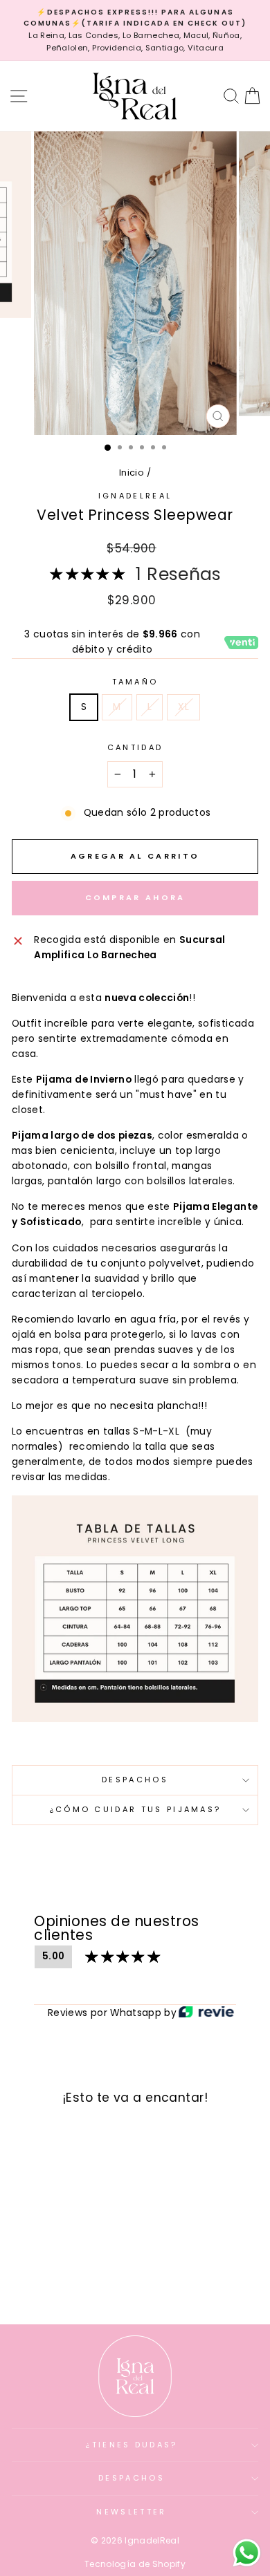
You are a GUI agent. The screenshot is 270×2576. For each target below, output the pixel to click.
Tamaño (135, 682)
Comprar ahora (135, 897)
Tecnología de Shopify (135, 2564)
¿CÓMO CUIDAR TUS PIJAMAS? (135, 1809)
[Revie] (206, 2013)
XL (183, 707)
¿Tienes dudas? (131, 2445)
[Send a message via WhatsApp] (247, 2553)
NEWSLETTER (131, 2512)
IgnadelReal (135, 496)
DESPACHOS (135, 1780)
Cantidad (135, 747)
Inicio (132, 473)
